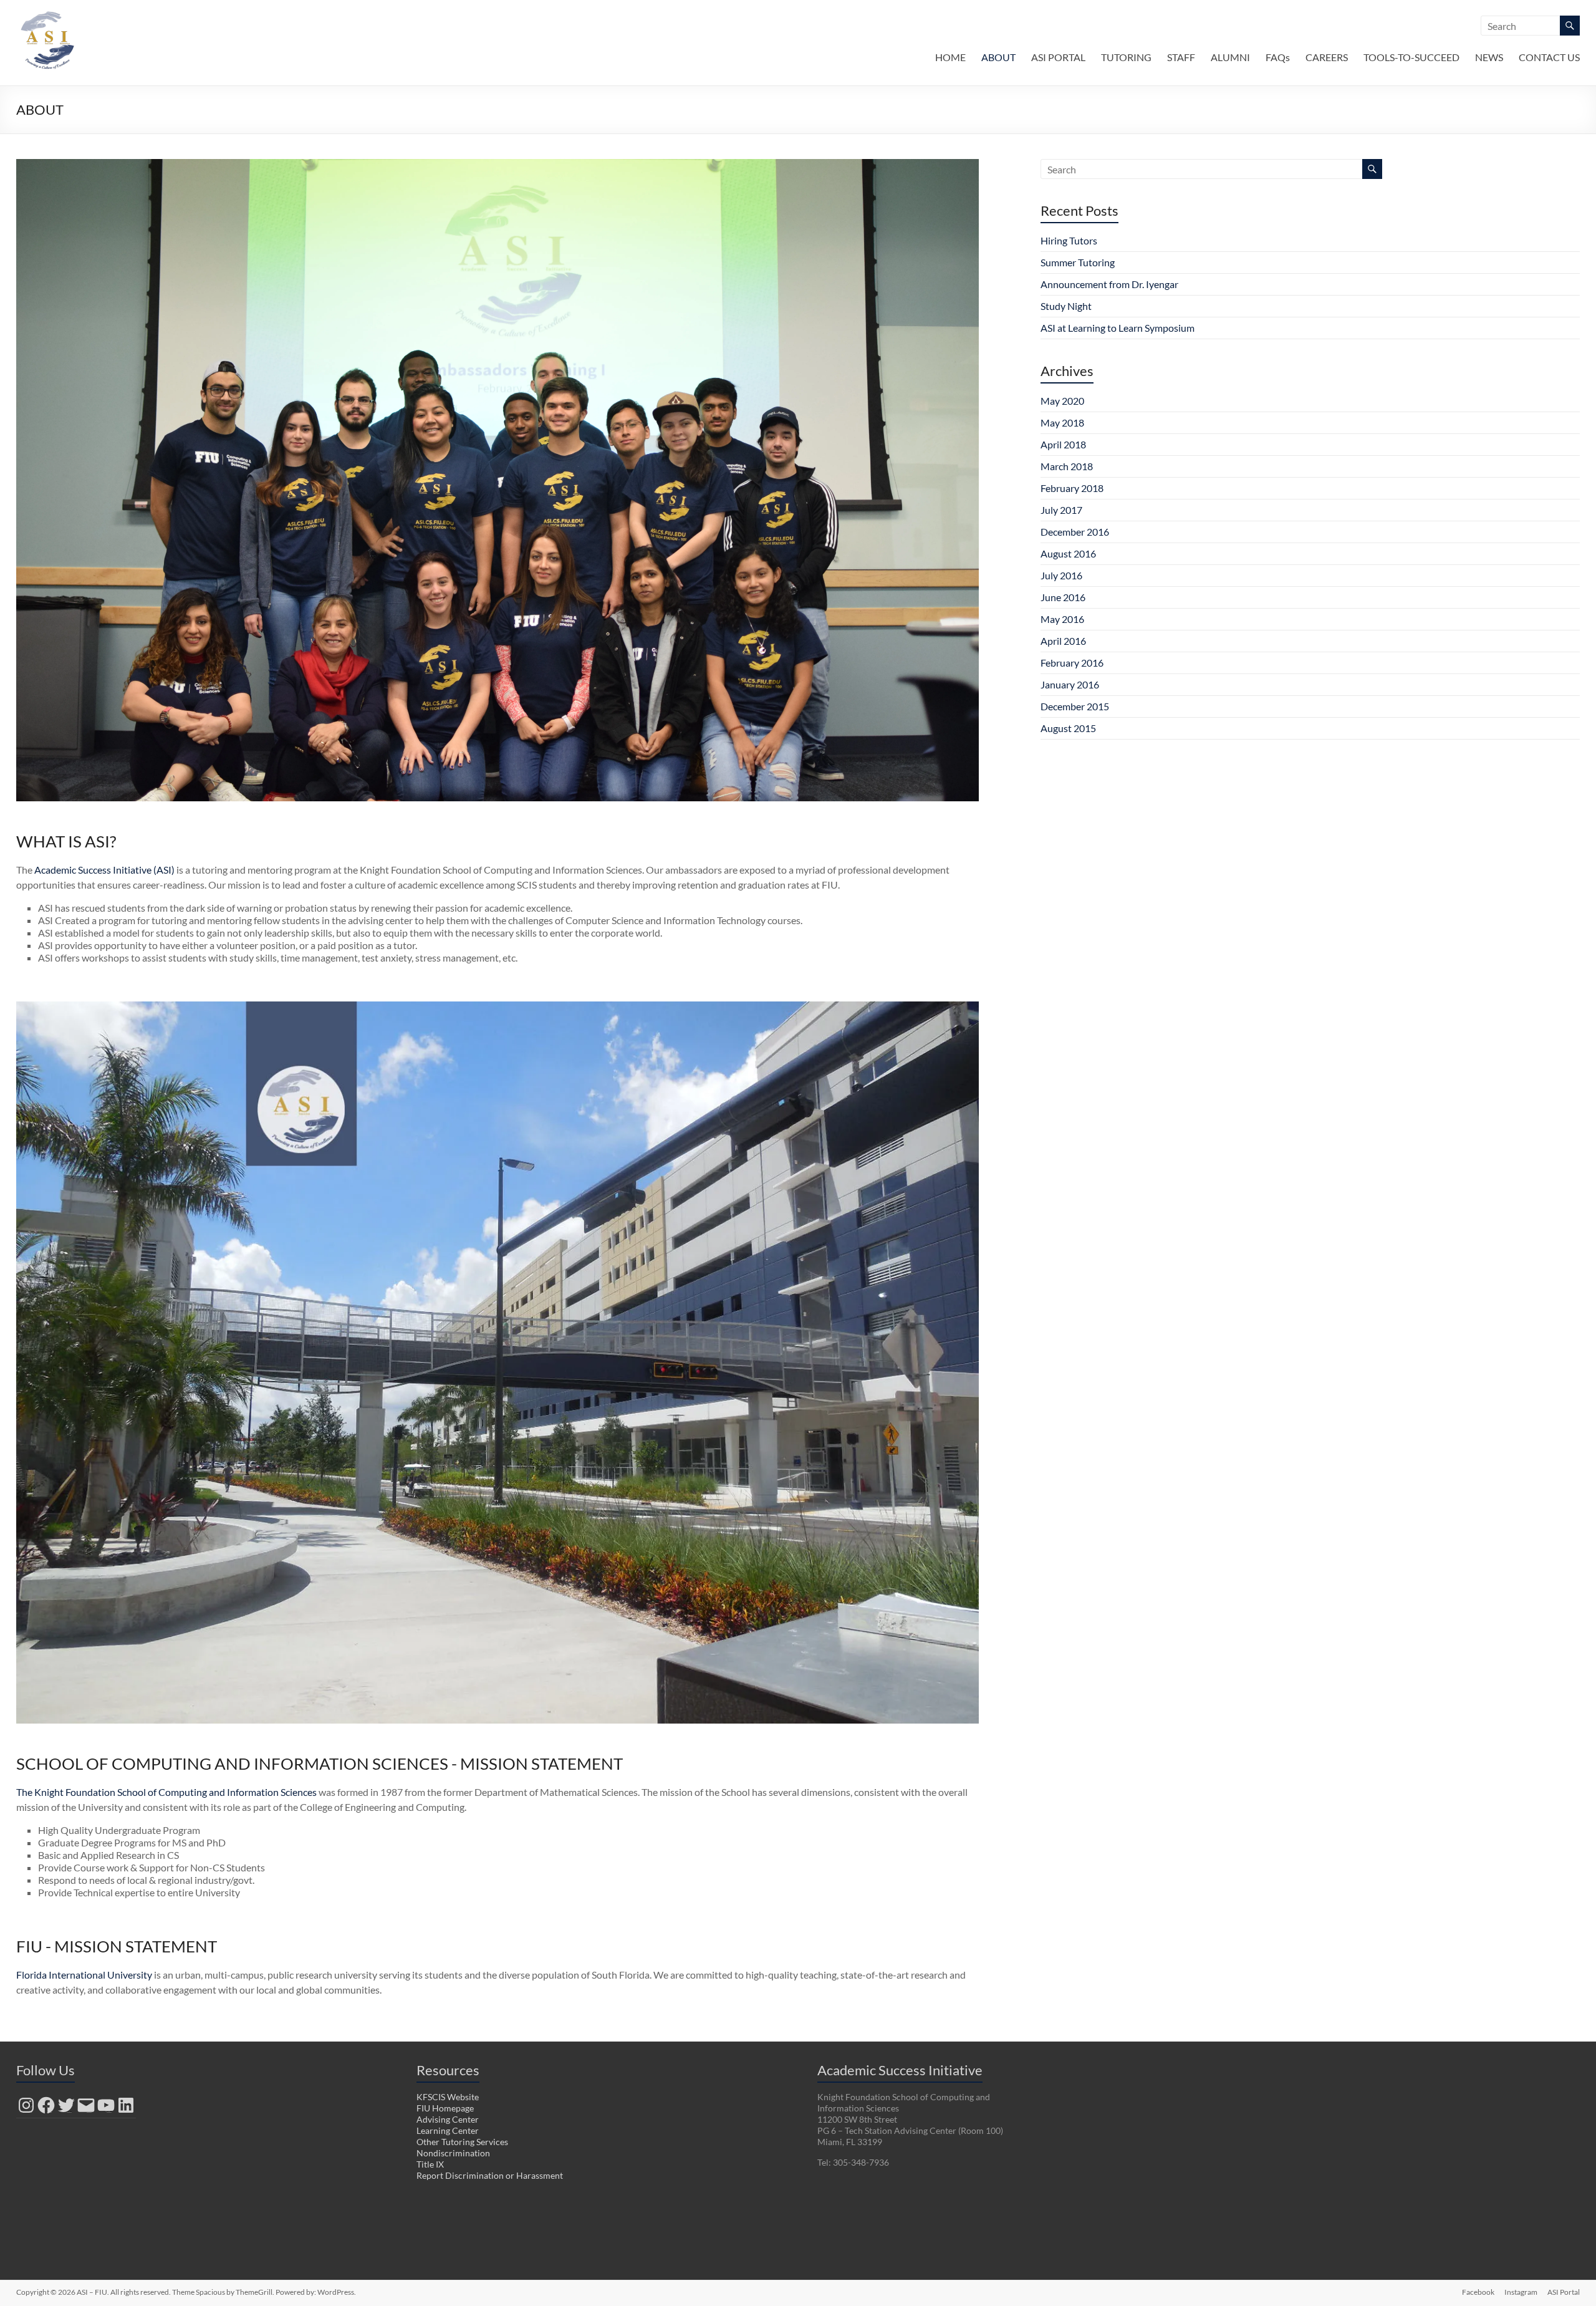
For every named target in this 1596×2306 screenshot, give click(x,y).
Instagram (1521, 2292)
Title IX (430, 2164)
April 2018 (1063, 444)
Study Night (1066, 306)
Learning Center (448, 2130)
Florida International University (84, 1975)
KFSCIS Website (448, 2097)
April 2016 (1063, 641)
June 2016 (1063, 597)
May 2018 (1062, 422)
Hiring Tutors (1069, 240)
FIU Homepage (445, 2108)
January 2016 (1070, 684)
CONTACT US (1549, 57)
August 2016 (1068, 553)
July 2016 (1061, 575)
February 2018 (1072, 488)
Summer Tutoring (1078, 262)
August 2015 (1068, 728)
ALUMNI (1230, 57)
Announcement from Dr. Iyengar (1109, 284)
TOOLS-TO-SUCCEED (1411, 57)
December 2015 (1075, 706)
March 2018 (1067, 466)
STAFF (1181, 57)
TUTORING (1126, 57)
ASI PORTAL (1058, 57)
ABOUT (998, 57)
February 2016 (1072, 663)
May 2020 (1062, 401)
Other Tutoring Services (462, 2142)
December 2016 (1075, 532)
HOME (950, 57)
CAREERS (1327, 57)
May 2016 (1062, 619)
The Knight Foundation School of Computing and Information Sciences (166, 1792)
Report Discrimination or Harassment (490, 2175)
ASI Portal (1564, 2292)
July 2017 (1061, 510)
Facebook (1478, 2292)
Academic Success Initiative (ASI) (104, 870)
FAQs (1278, 57)
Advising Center (448, 2119)
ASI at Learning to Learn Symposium (1118, 328)
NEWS (1489, 57)
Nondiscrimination (453, 2153)
